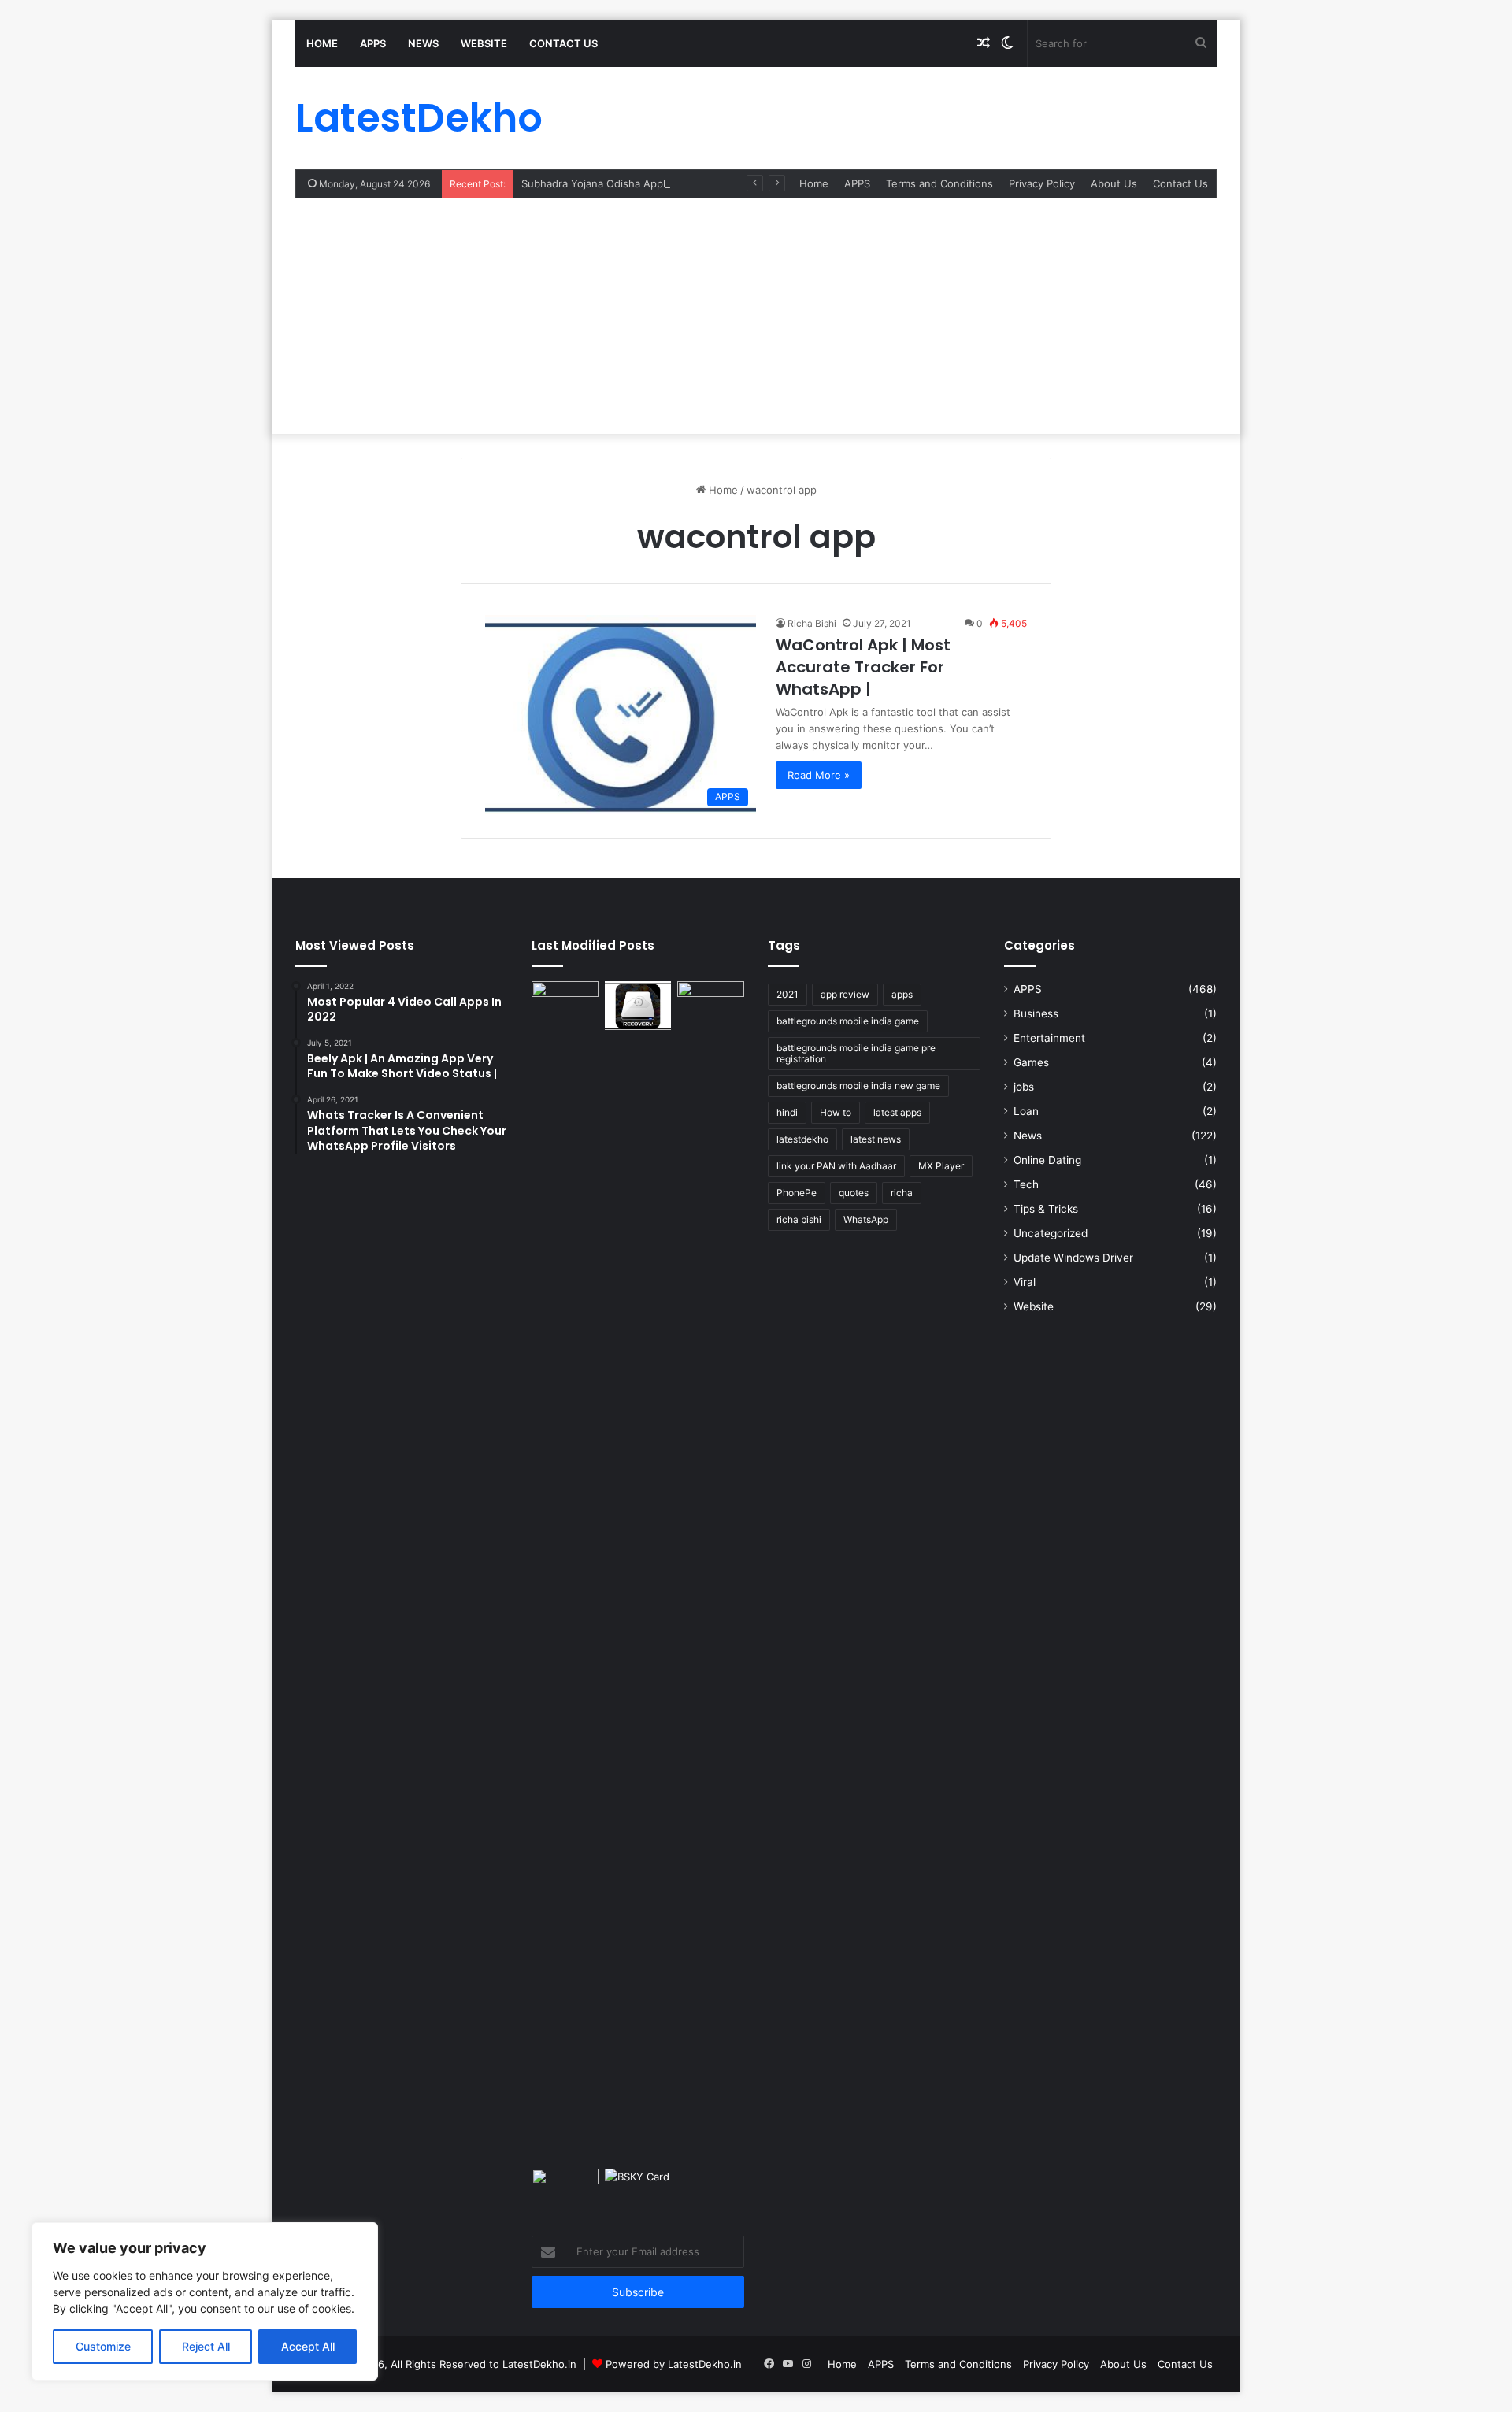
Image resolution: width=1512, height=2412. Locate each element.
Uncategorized (1051, 1233)
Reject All (206, 2346)
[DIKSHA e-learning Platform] (565, 2188)
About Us (1114, 183)
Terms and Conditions (939, 183)
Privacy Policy (1042, 183)
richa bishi (799, 1219)
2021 (787, 994)
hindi (787, 1112)
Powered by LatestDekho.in (674, 2364)
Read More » (819, 775)
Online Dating (1047, 1160)
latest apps (897, 1112)
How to (836, 1112)
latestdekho (802, 1139)
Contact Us (563, 43)
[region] (205, 2301)
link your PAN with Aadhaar (836, 1166)
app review (845, 994)
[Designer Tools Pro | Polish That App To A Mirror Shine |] (565, 1006)
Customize (103, 2346)
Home (322, 43)
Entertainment (1049, 1038)
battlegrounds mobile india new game (858, 1086)
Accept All (308, 2346)
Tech (1026, 1184)
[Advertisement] (756, 316)
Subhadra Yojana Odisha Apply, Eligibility (621, 183)
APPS (373, 43)
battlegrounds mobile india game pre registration (856, 1053)
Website (484, 43)
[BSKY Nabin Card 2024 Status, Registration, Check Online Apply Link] (638, 2188)
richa (902, 1193)
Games (1031, 1062)
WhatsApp (866, 1219)
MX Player (941, 1166)
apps (902, 994)
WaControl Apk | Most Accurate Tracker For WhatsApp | (863, 667)
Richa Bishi (812, 623)
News (423, 43)
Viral (1025, 1282)
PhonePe (797, 1193)
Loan (1026, 1111)
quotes (854, 1193)
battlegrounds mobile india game (848, 1021)
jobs (1024, 1087)
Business (1036, 1013)
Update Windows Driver (1073, 1258)
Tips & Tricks (1046, 1209)
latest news (876, 1139)
